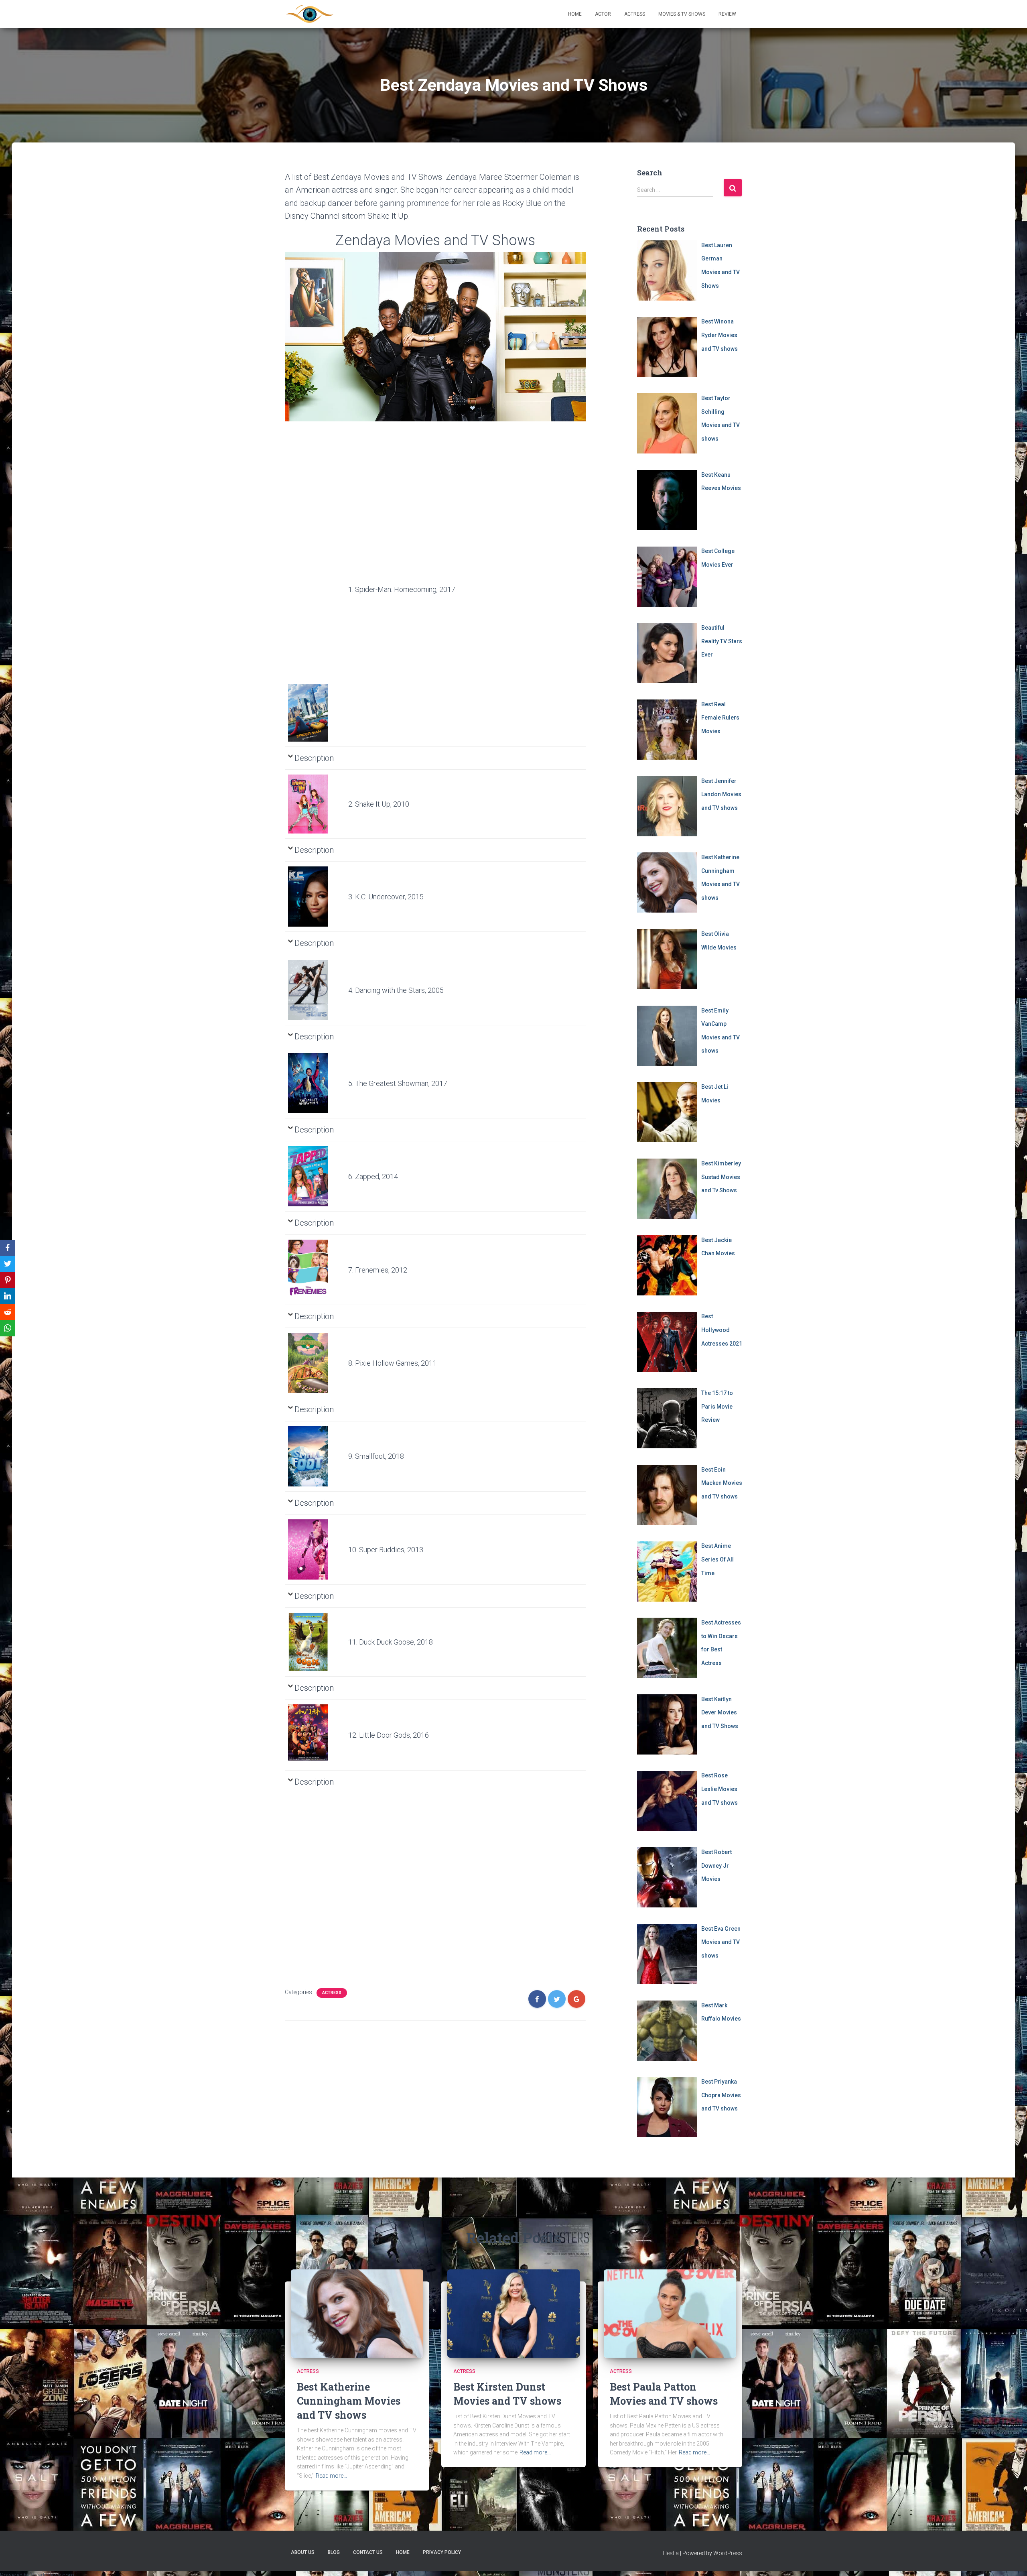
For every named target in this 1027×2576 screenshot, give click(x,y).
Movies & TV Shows (682, 14)
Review (727, 14)
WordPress (728, 2553)
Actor (603, 14)
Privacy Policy (442, 2552)
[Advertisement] (315, 561)
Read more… (331, 2476)
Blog (334, 2552)
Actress (635, 14)
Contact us (368, 2552)
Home (575, 14)
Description (314, 758)
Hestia (671, 2553)
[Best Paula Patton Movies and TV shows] (670, 2313)
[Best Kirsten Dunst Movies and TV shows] (513, 2313)
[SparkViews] (310, 14)
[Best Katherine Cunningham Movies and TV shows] (357, 2313)
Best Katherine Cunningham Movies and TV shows (349, 2401)
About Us (303, 2552)
